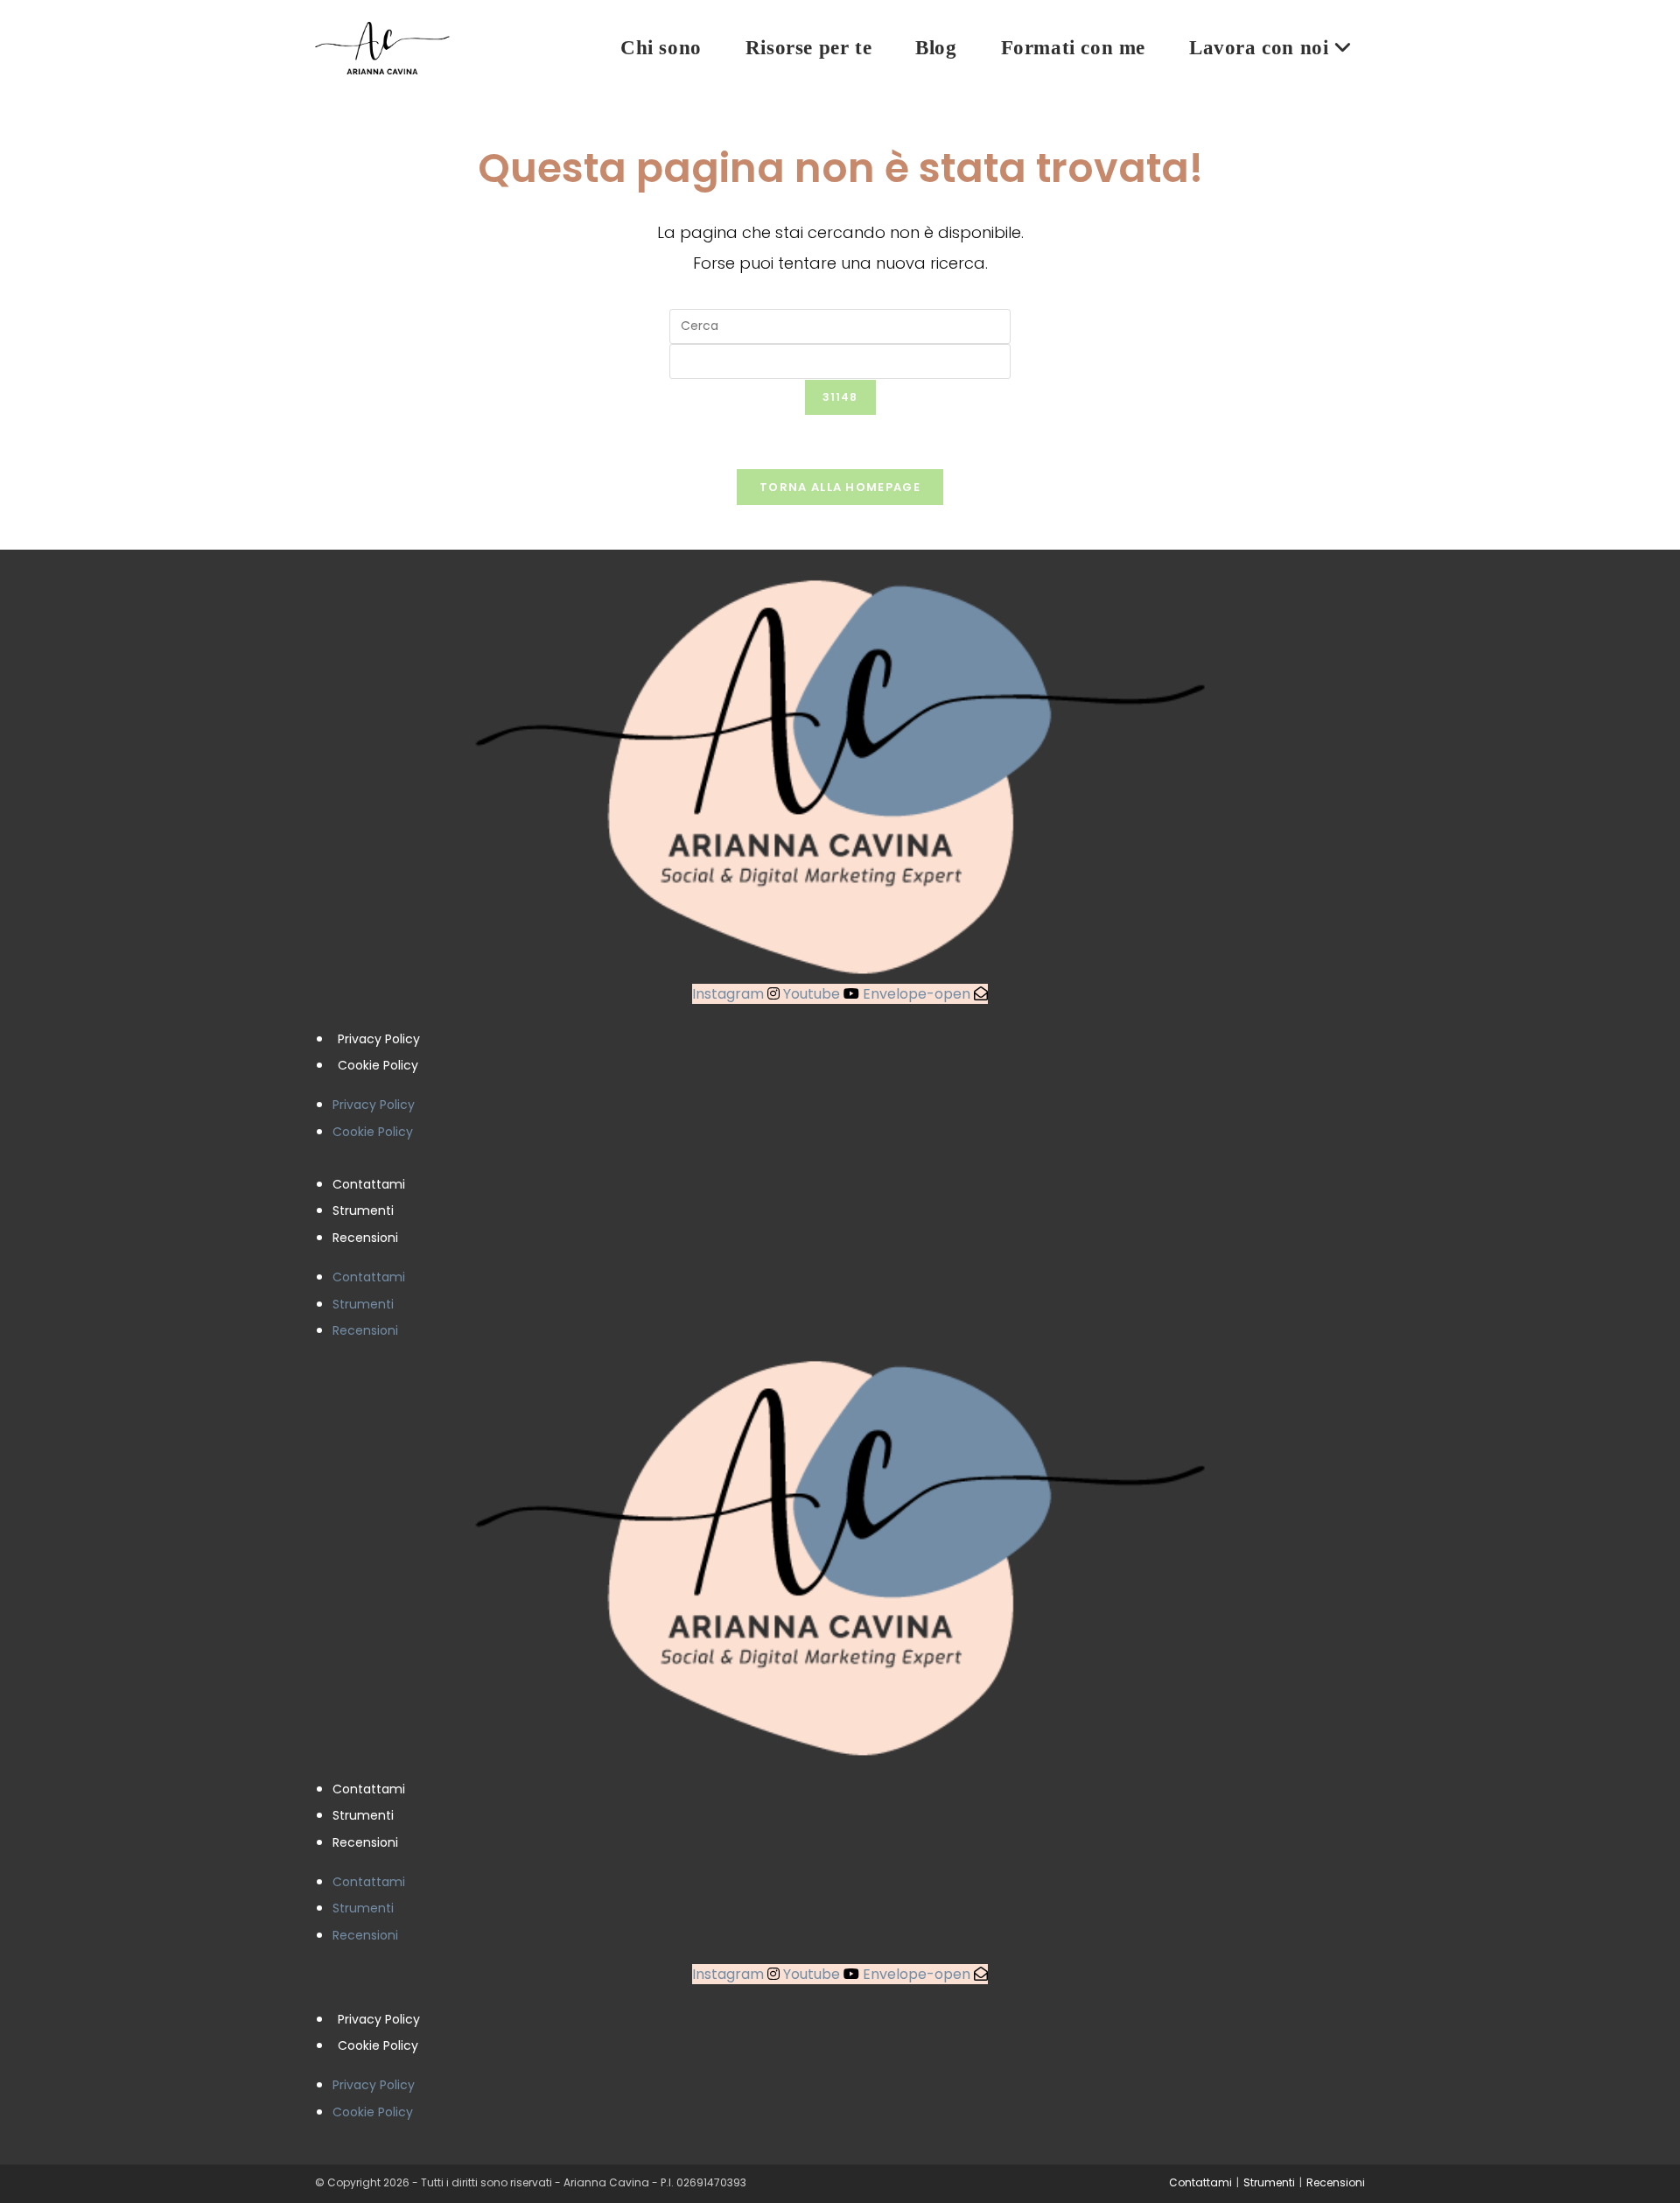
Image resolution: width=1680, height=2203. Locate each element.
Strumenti (363, 1210)
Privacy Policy (379, 1039)
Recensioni (365, 1238)
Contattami (369, 1184)
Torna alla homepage (840, 487)
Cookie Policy (378, 1065)
